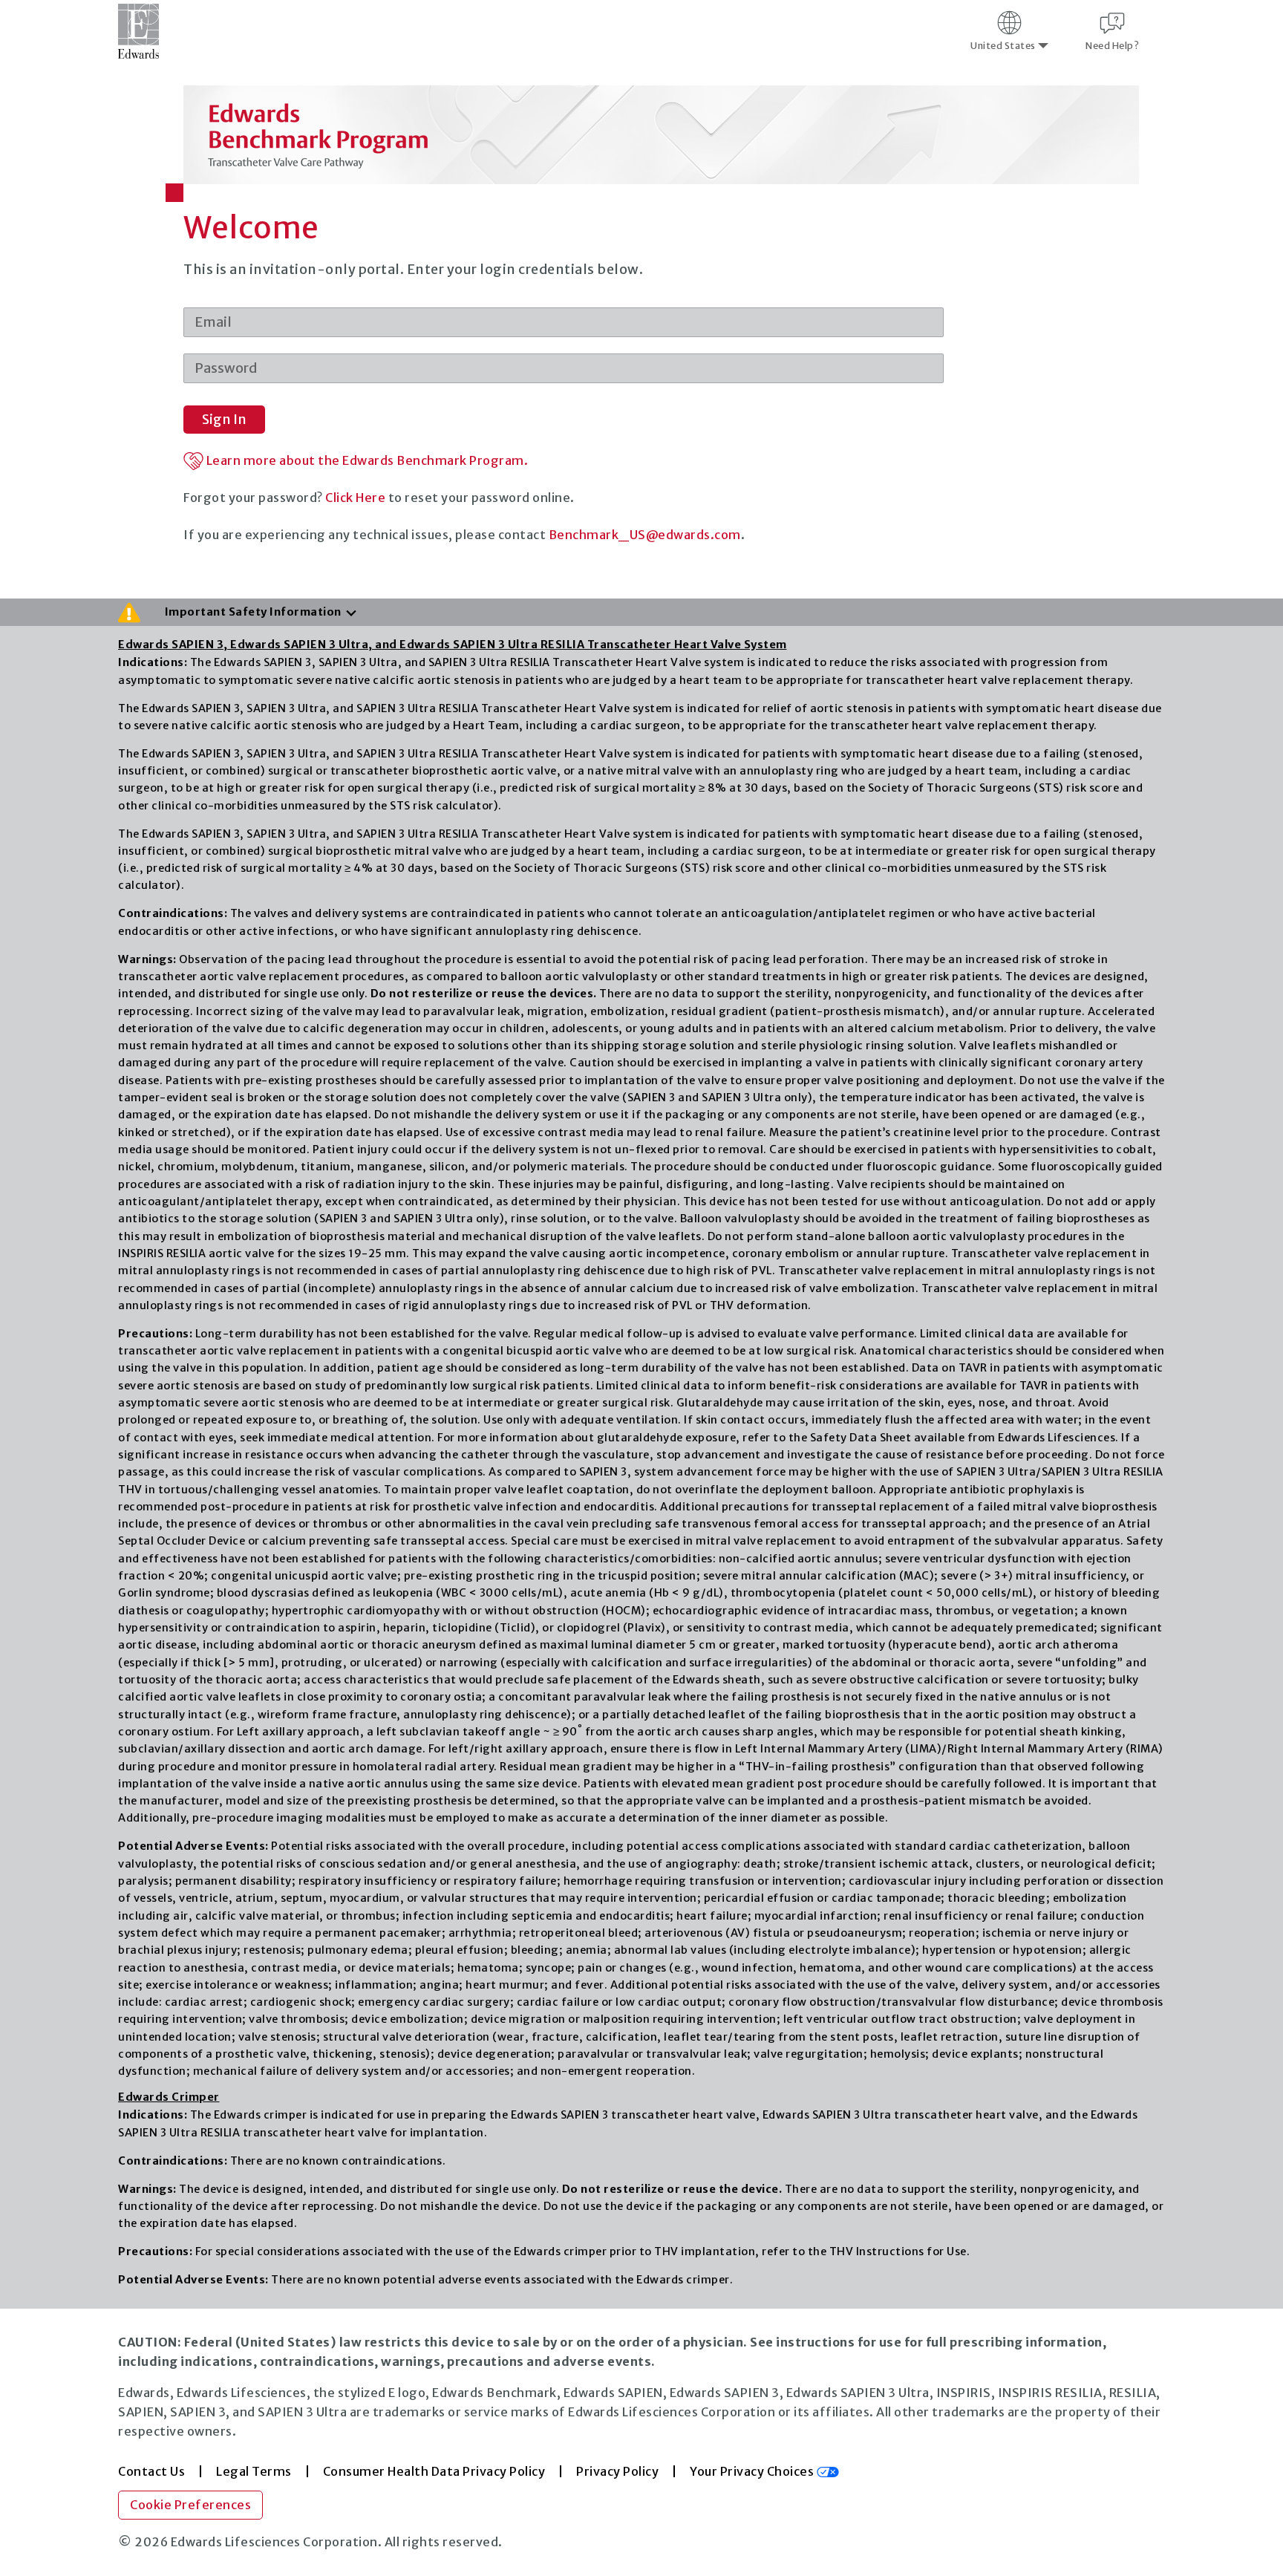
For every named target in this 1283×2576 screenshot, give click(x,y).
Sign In (224, 419)
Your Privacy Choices (753, 2471)
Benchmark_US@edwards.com (645, 535)
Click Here (355, 498)
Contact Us (151, 2471)
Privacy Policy (617, 2471)
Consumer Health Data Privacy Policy (434, 2471)
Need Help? (1112, 46)
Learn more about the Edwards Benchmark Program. (366, 460)
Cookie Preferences (190, 2505)
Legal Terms (254, 2471)
